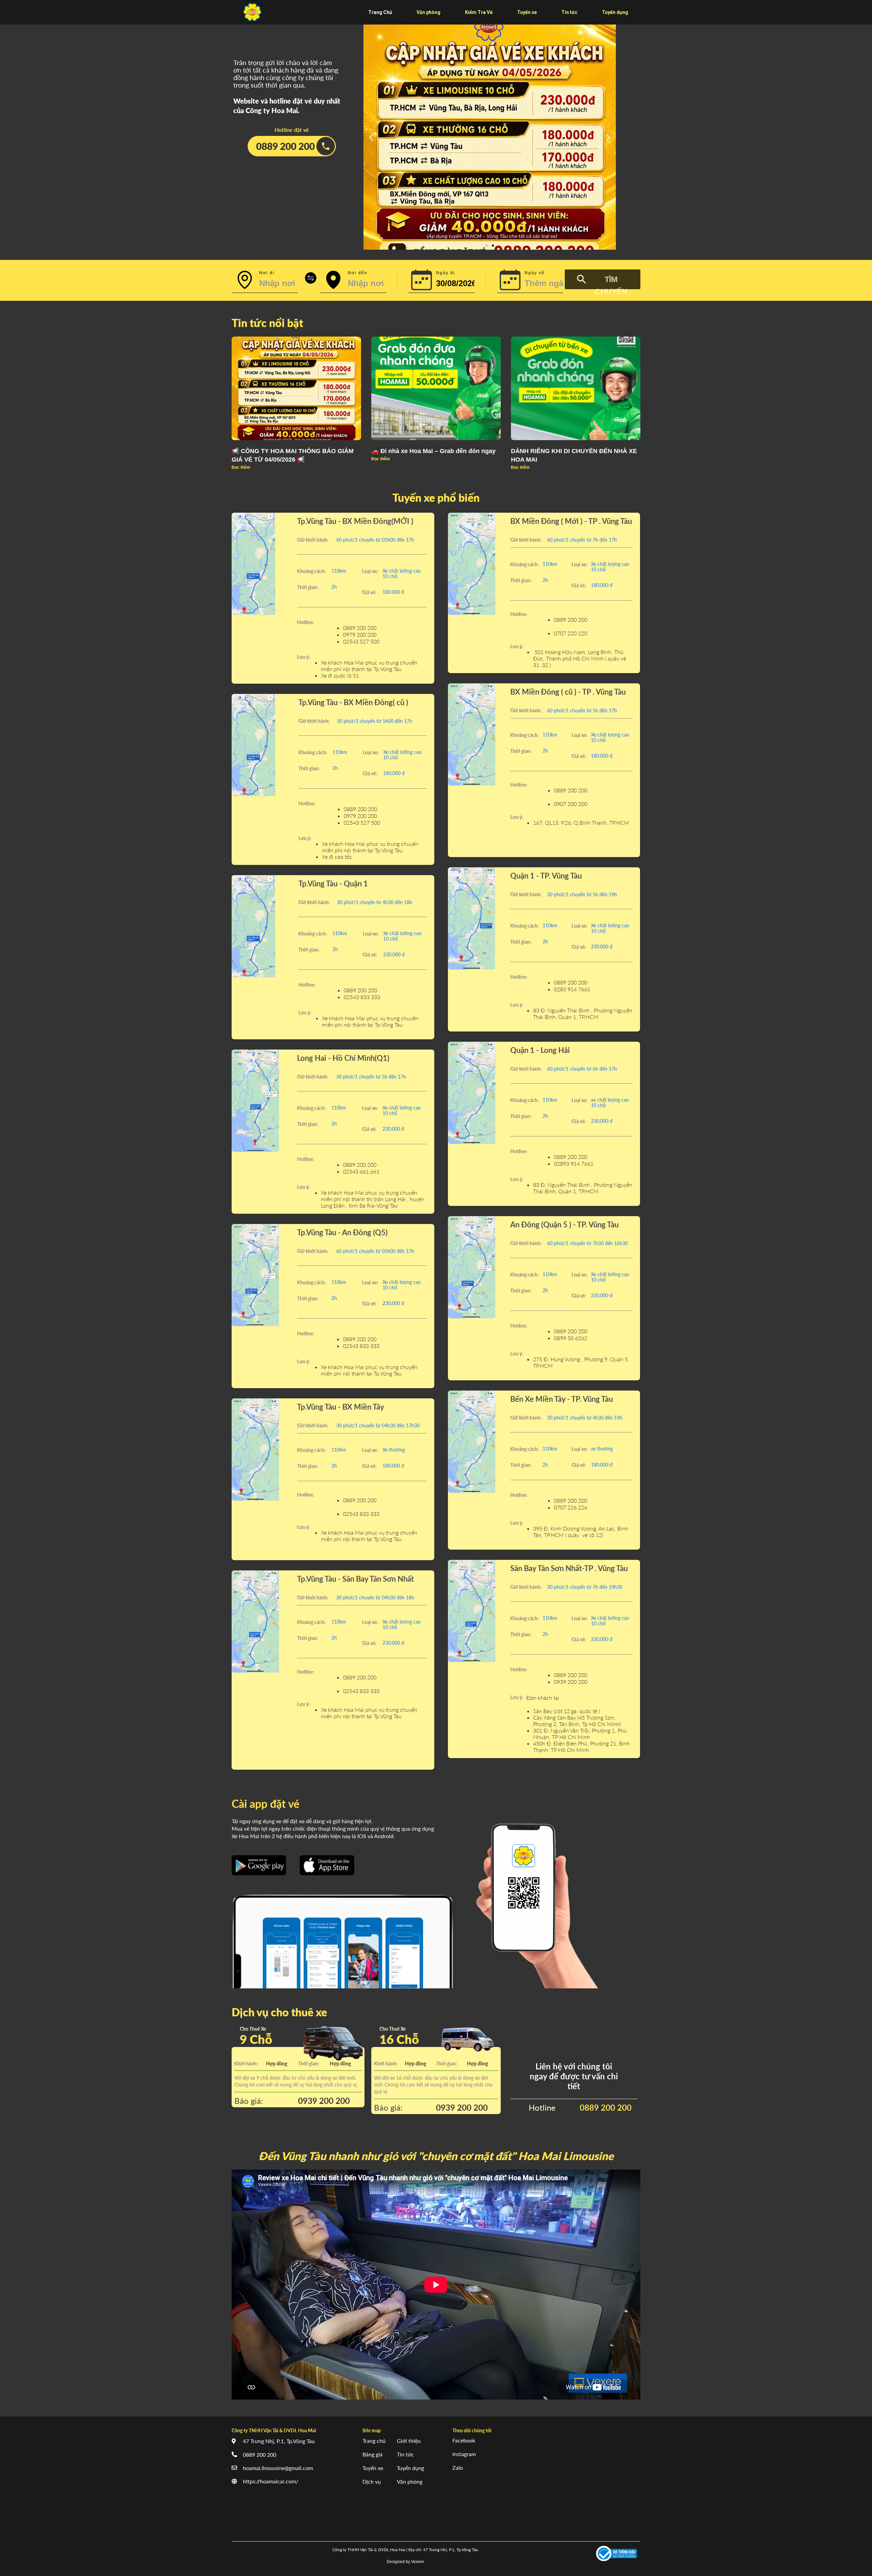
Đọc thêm (241, 467)
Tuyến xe (373, 2468)
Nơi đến (358, 273)
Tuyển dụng (410, 2468)
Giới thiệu (409, 2441)
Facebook (464, 2440)
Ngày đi (446, 273)
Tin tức (405, 2454)
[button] (487, 246)
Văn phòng (410, 2481)
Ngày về (535, 273)
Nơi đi (267, 273)
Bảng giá (372, 2454)
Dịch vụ (372, 2481)
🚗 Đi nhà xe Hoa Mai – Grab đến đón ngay (433, 451)
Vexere (418, 2562)
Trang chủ (374, 2441)
